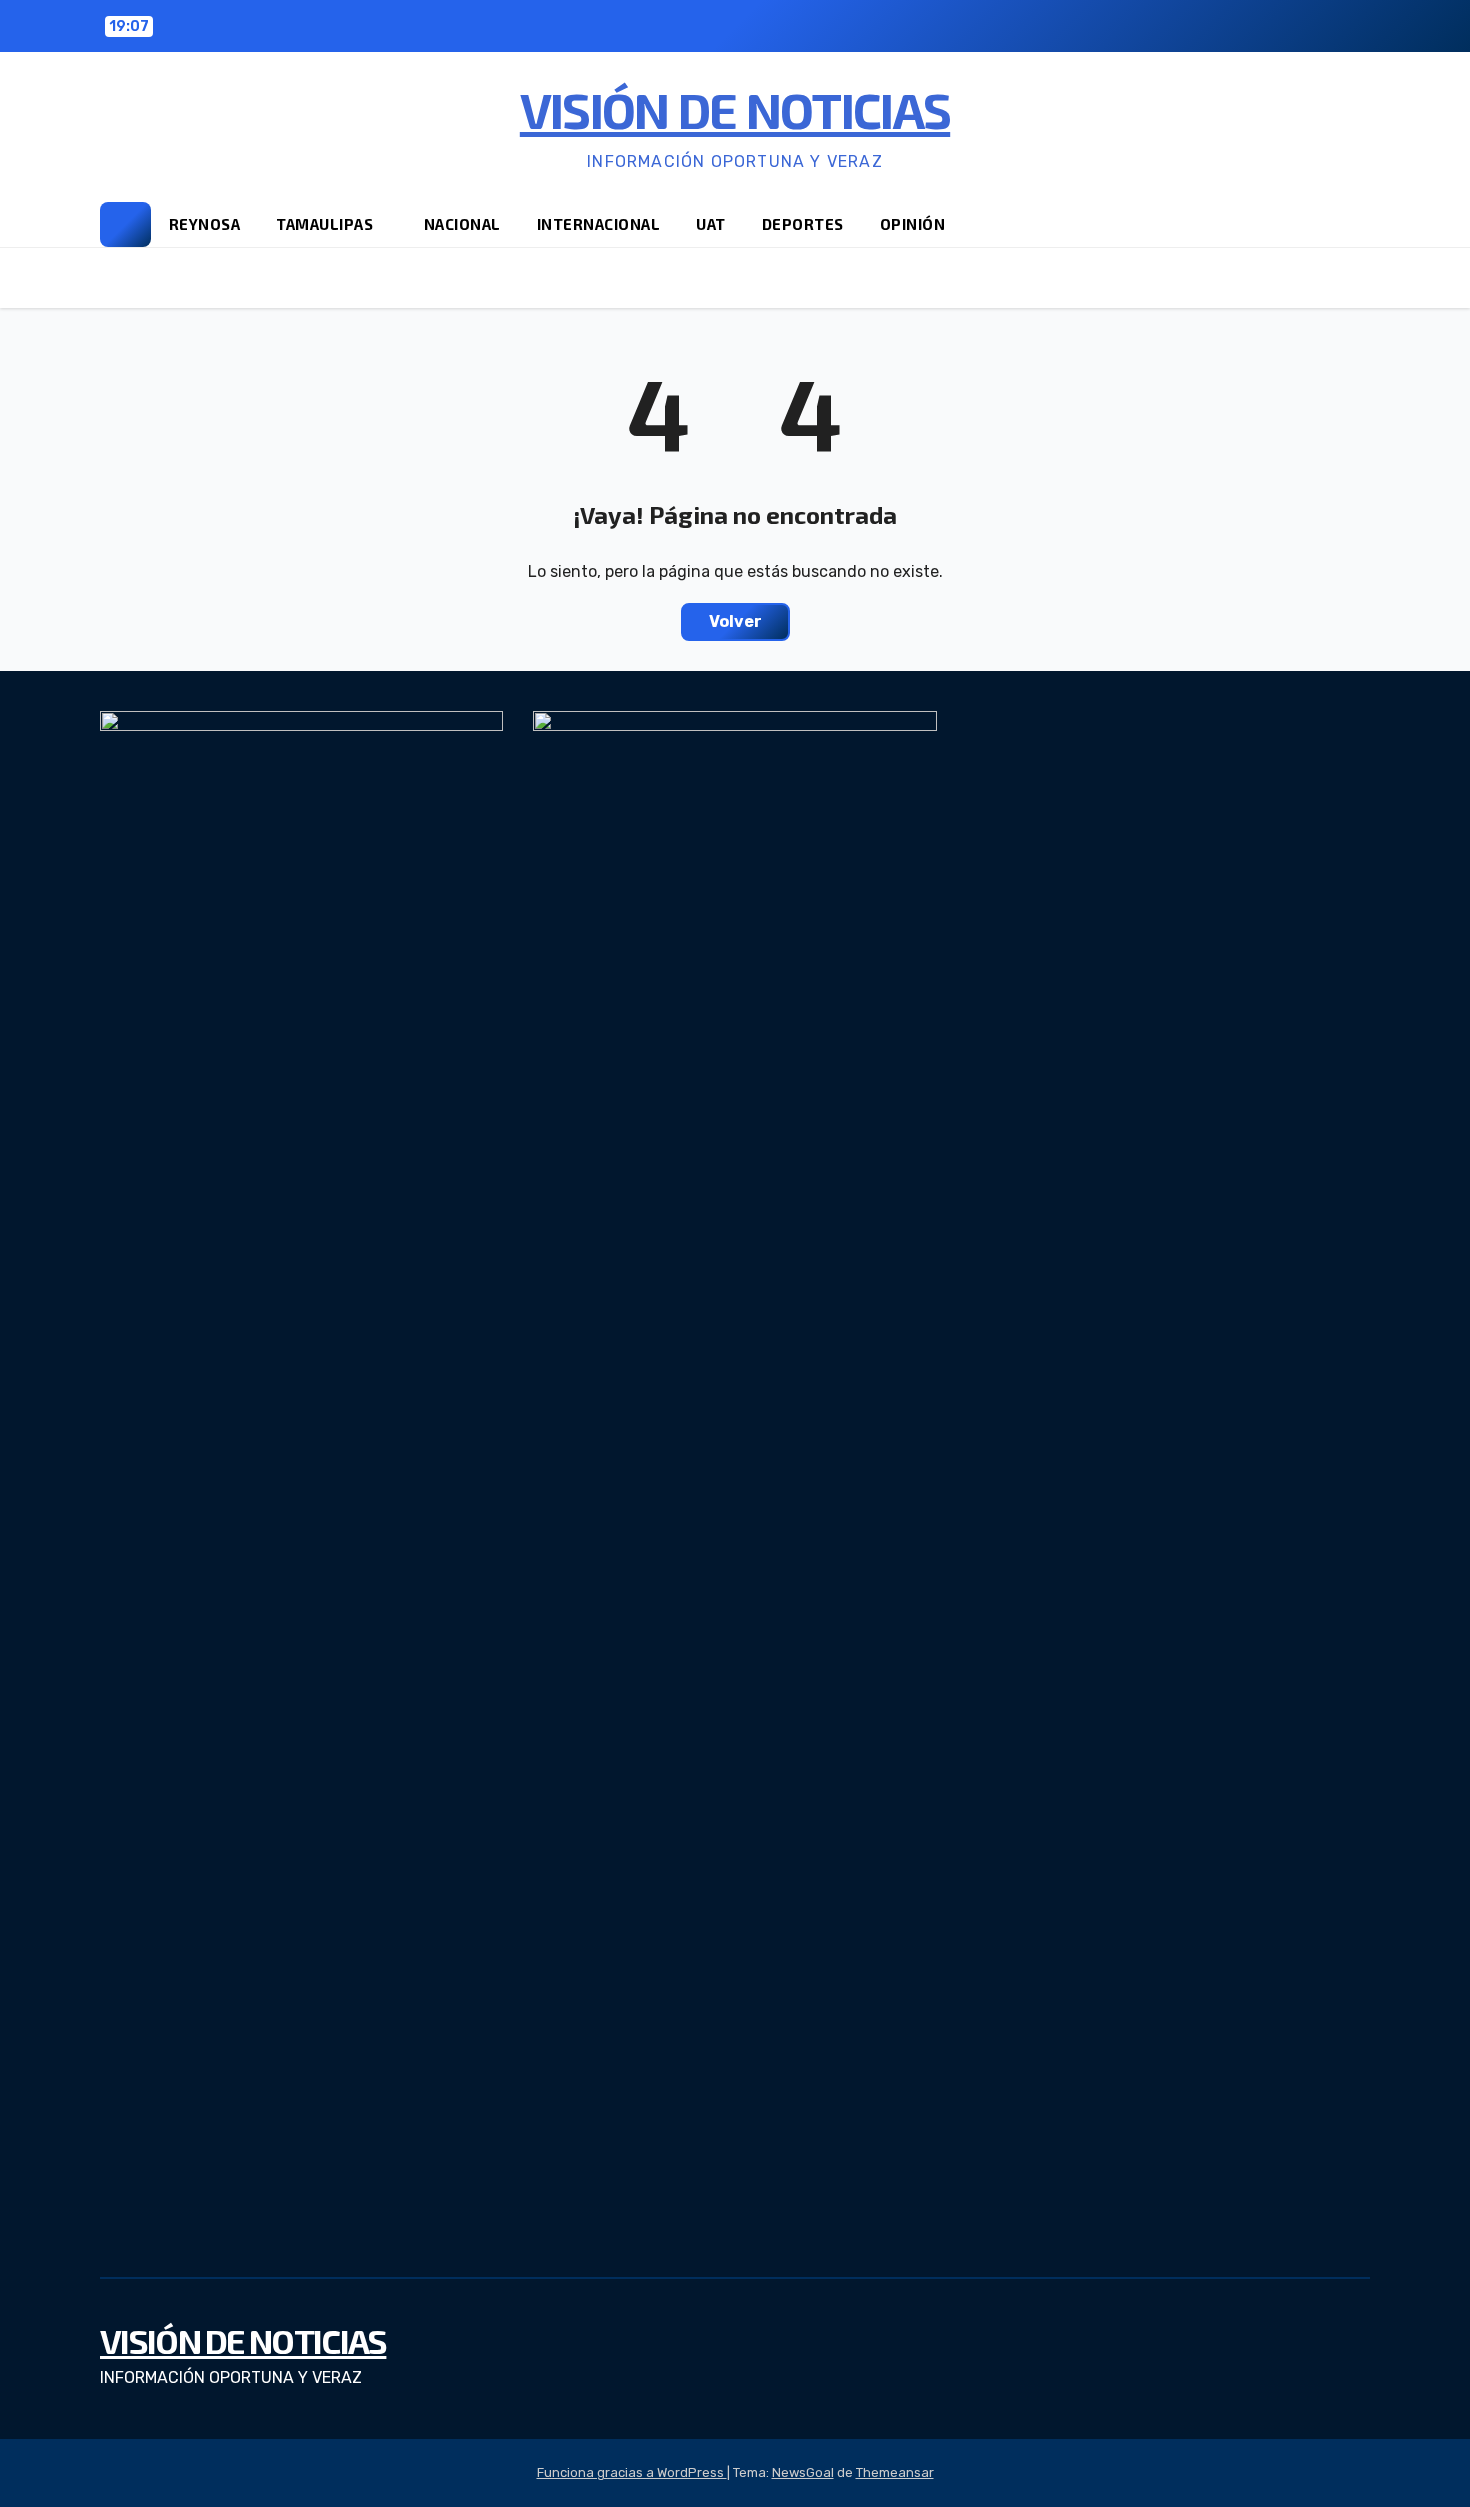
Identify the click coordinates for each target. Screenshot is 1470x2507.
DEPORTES (803, 224)
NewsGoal (803, 2472)
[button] (1356, 223)
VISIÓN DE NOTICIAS (735, 109)
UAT (711, 224)
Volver (735, 621)
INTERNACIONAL (599, 224)
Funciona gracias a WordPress (632, 2472)
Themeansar (895, 2472)
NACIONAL (462, 224)
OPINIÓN (913, 224)
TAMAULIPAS (326, 224)
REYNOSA (205, 224)
